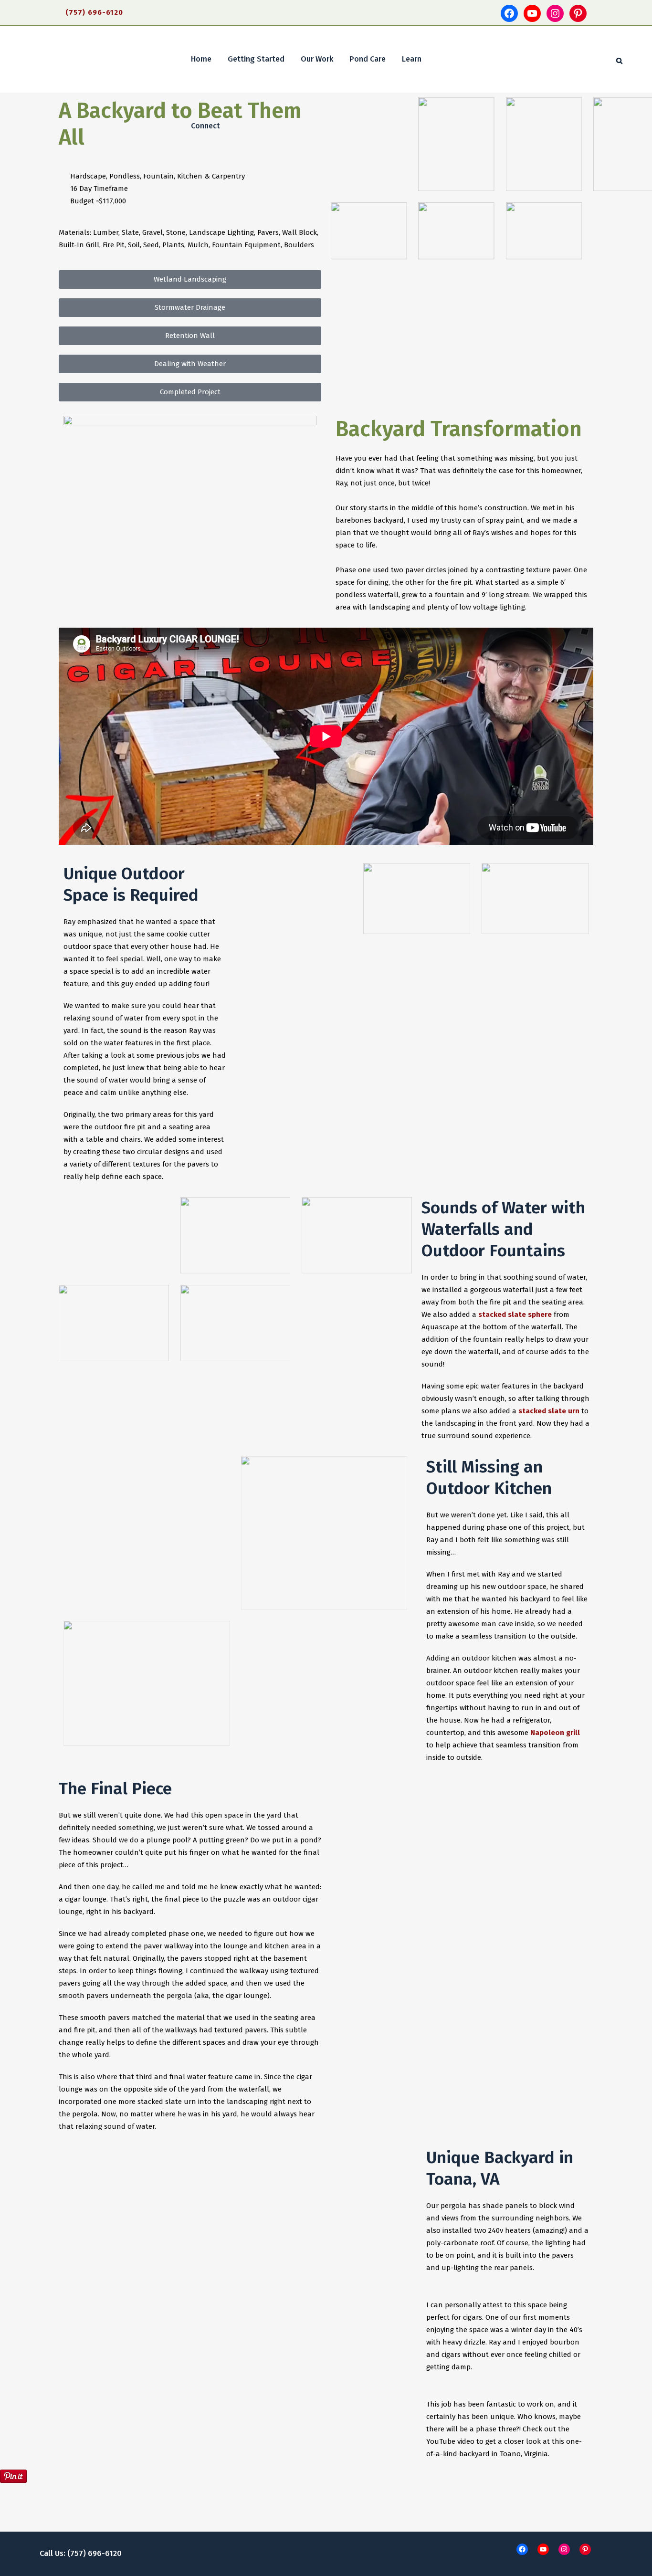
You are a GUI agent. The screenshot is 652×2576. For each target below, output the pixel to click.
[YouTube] (532, 13)
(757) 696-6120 (94, 12)
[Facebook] (509, 13)
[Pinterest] (578, 13)
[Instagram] (555, 13)
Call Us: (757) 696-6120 (81, 2553)
